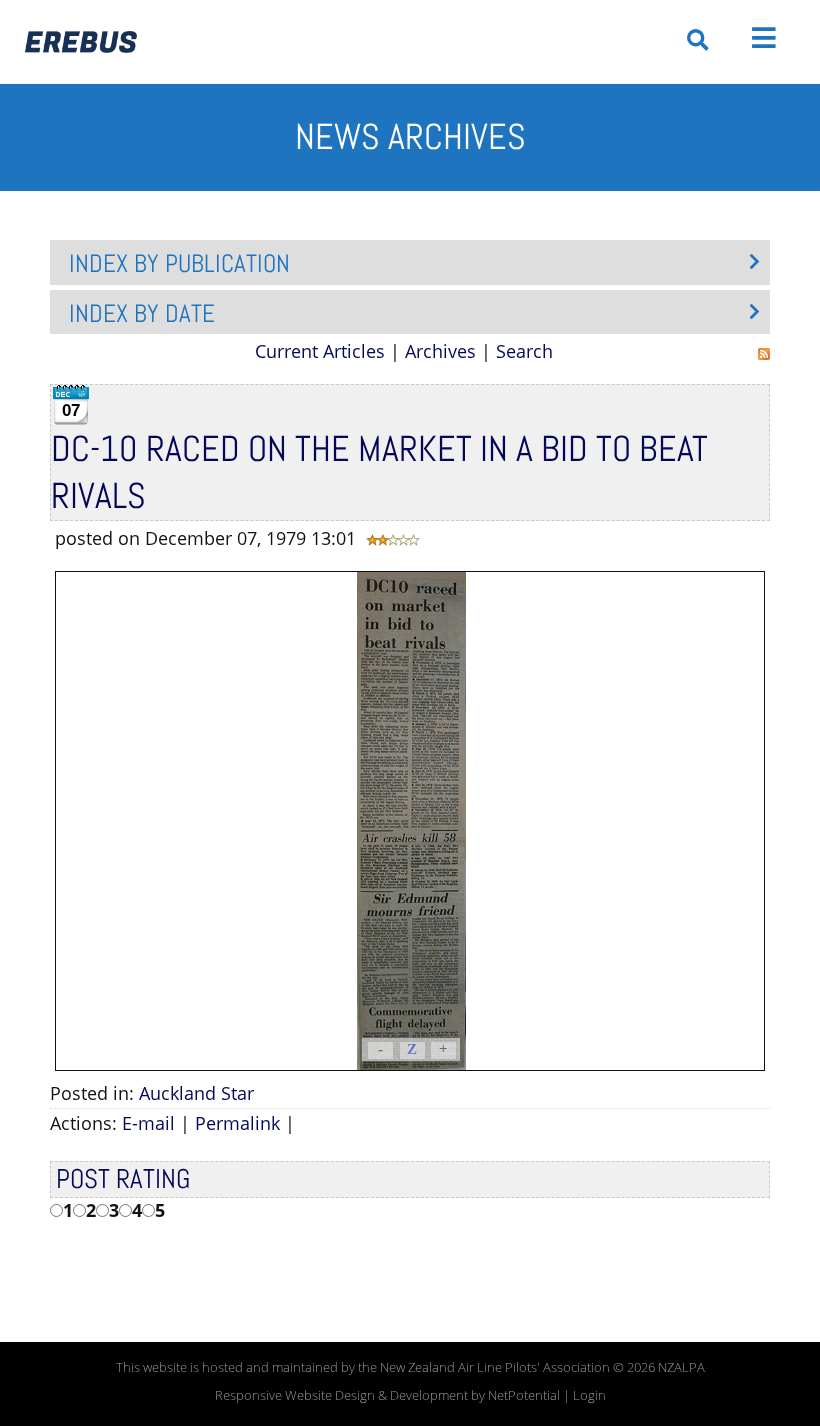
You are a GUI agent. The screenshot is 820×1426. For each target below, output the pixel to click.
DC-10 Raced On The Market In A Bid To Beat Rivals (379, 472)
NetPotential (524, 1395)
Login (589, 1395)
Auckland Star (196, 1093)
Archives (440, 351)
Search (524, 351)
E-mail (148, 1123)
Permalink (237, 1123)
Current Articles (320, 351)
